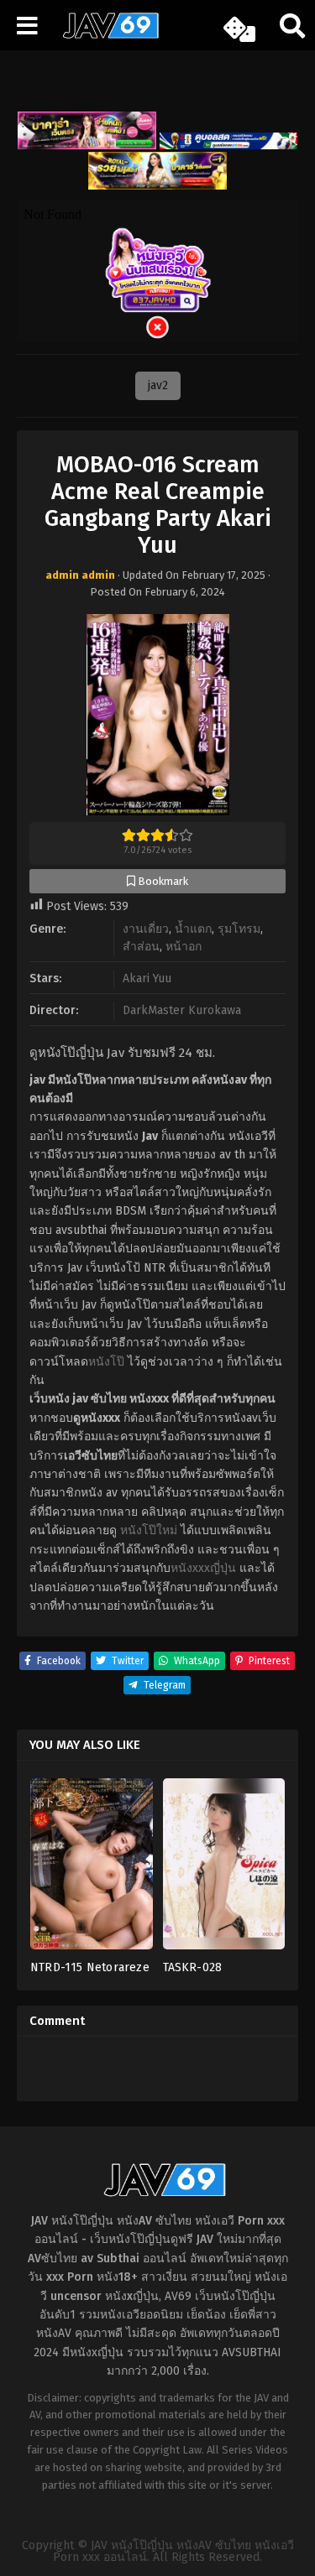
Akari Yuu (147, 978)
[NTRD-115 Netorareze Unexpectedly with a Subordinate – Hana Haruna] (92, 1869)
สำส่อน (141, 947)
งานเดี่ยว (146, 929)
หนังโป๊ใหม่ (149, 1530)
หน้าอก (184, 947)
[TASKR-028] (224, 1869)
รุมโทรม (239, 929)
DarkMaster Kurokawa (182, 1010)
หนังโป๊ (106, 1362)
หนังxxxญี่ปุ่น (203, 1568)
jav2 (158, 385)
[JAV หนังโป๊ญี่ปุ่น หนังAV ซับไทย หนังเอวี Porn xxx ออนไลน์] (105, 35)
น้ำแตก (193, 929)
